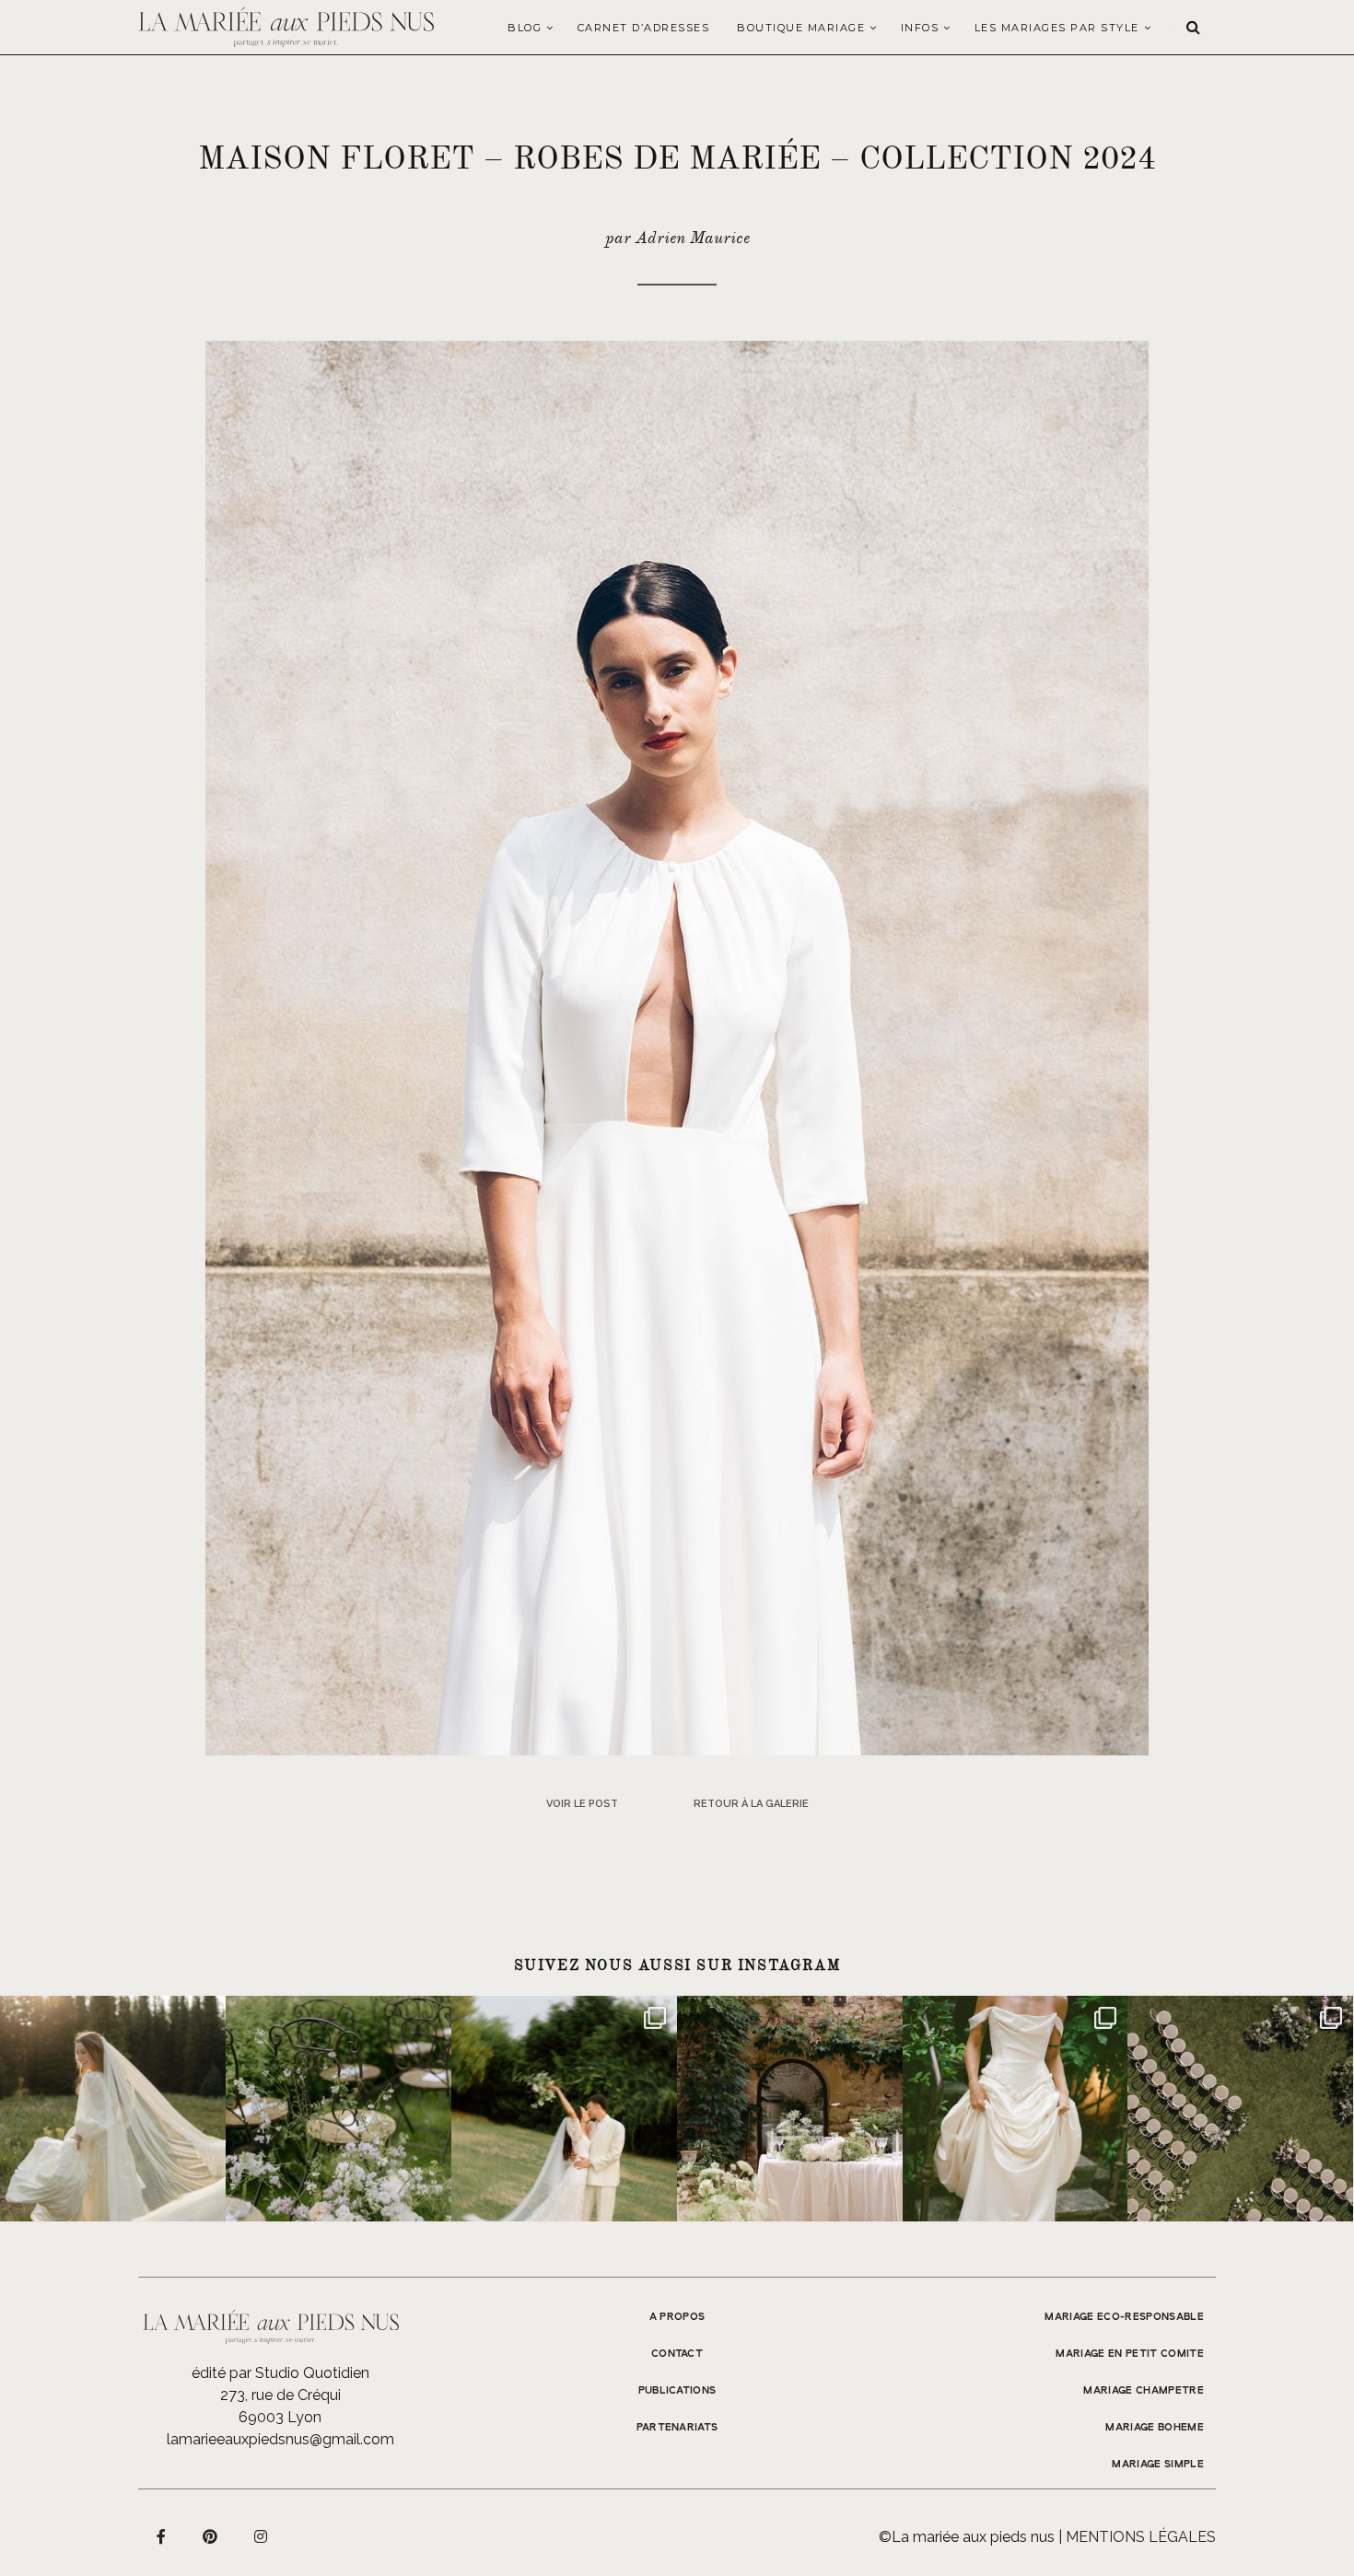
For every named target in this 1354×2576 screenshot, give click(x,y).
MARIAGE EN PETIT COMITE (1130, 2354)
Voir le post (582, 1804)
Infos (920, 28)
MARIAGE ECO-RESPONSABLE (1124, 2317)
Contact (677, 2354)
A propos (677, 2317)
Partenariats (677, 2428)
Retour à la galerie (751, 1804)
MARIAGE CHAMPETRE (1144, 2391)
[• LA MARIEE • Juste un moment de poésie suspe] (113, 2109)
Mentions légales (1141, 2537)
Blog (525, 28)
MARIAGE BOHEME (1155, 2428)
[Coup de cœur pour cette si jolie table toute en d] (790, 2109)
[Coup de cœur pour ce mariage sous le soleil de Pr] (1015, 2109)
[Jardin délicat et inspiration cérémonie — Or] (1240, 2109)
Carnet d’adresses (644, 28)
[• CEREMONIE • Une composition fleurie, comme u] (338, 2109)
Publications (677, 2391)
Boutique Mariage (801, 28)
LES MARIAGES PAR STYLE (1057, 28)
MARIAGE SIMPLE (1158, 2465)
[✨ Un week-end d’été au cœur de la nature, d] (564, 2109)
